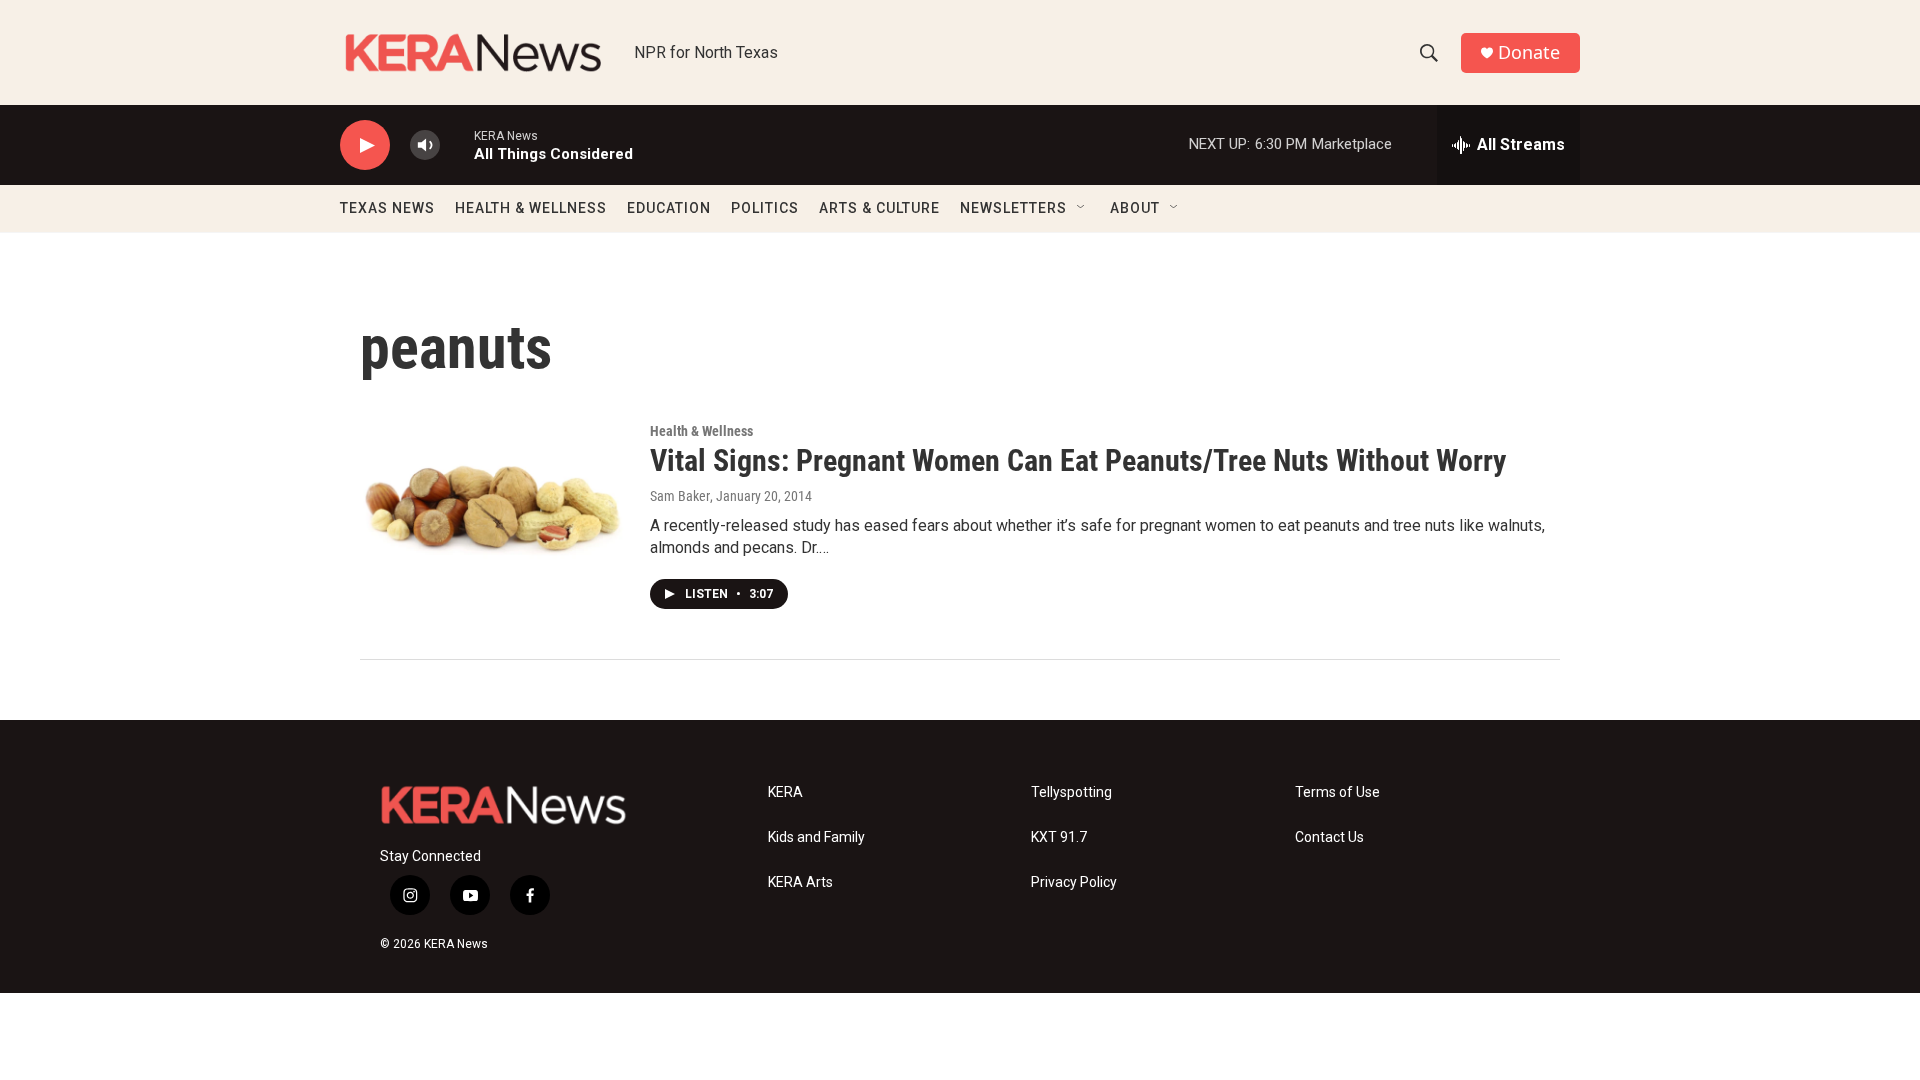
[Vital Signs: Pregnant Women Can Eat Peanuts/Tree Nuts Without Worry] (495, 499)
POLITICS (765, 208)
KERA (785, 792)
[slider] (457, 144)
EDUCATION (669, 208)
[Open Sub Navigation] (1082, 208)
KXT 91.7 (1059, 837)
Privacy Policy (1074, 882)
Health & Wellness (701, 431)
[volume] (425, 145)
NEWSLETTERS (1013, 208)
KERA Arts (800, 882)
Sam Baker (680, 496)
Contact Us (1329, 837)
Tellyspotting (1071, 792)
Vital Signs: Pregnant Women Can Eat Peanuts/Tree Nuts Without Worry (1078, 460)
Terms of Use (1337, 792)
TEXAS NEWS (387, 208)
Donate (1529, 52)
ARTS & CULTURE (879, 208)
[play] (365, 145)
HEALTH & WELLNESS (531, 208)
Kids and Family (816, 837)
